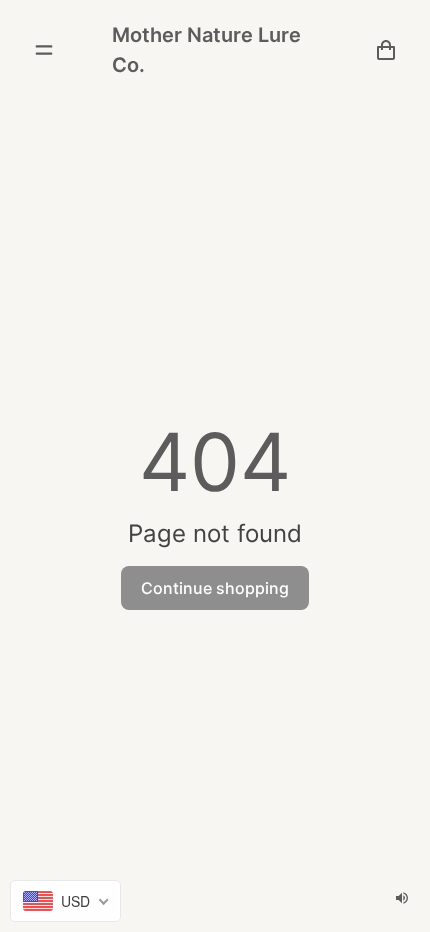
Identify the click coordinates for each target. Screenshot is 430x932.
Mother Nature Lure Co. (206, 50)
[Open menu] (44, 50)
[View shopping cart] (386, 50)
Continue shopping (215, 588)
